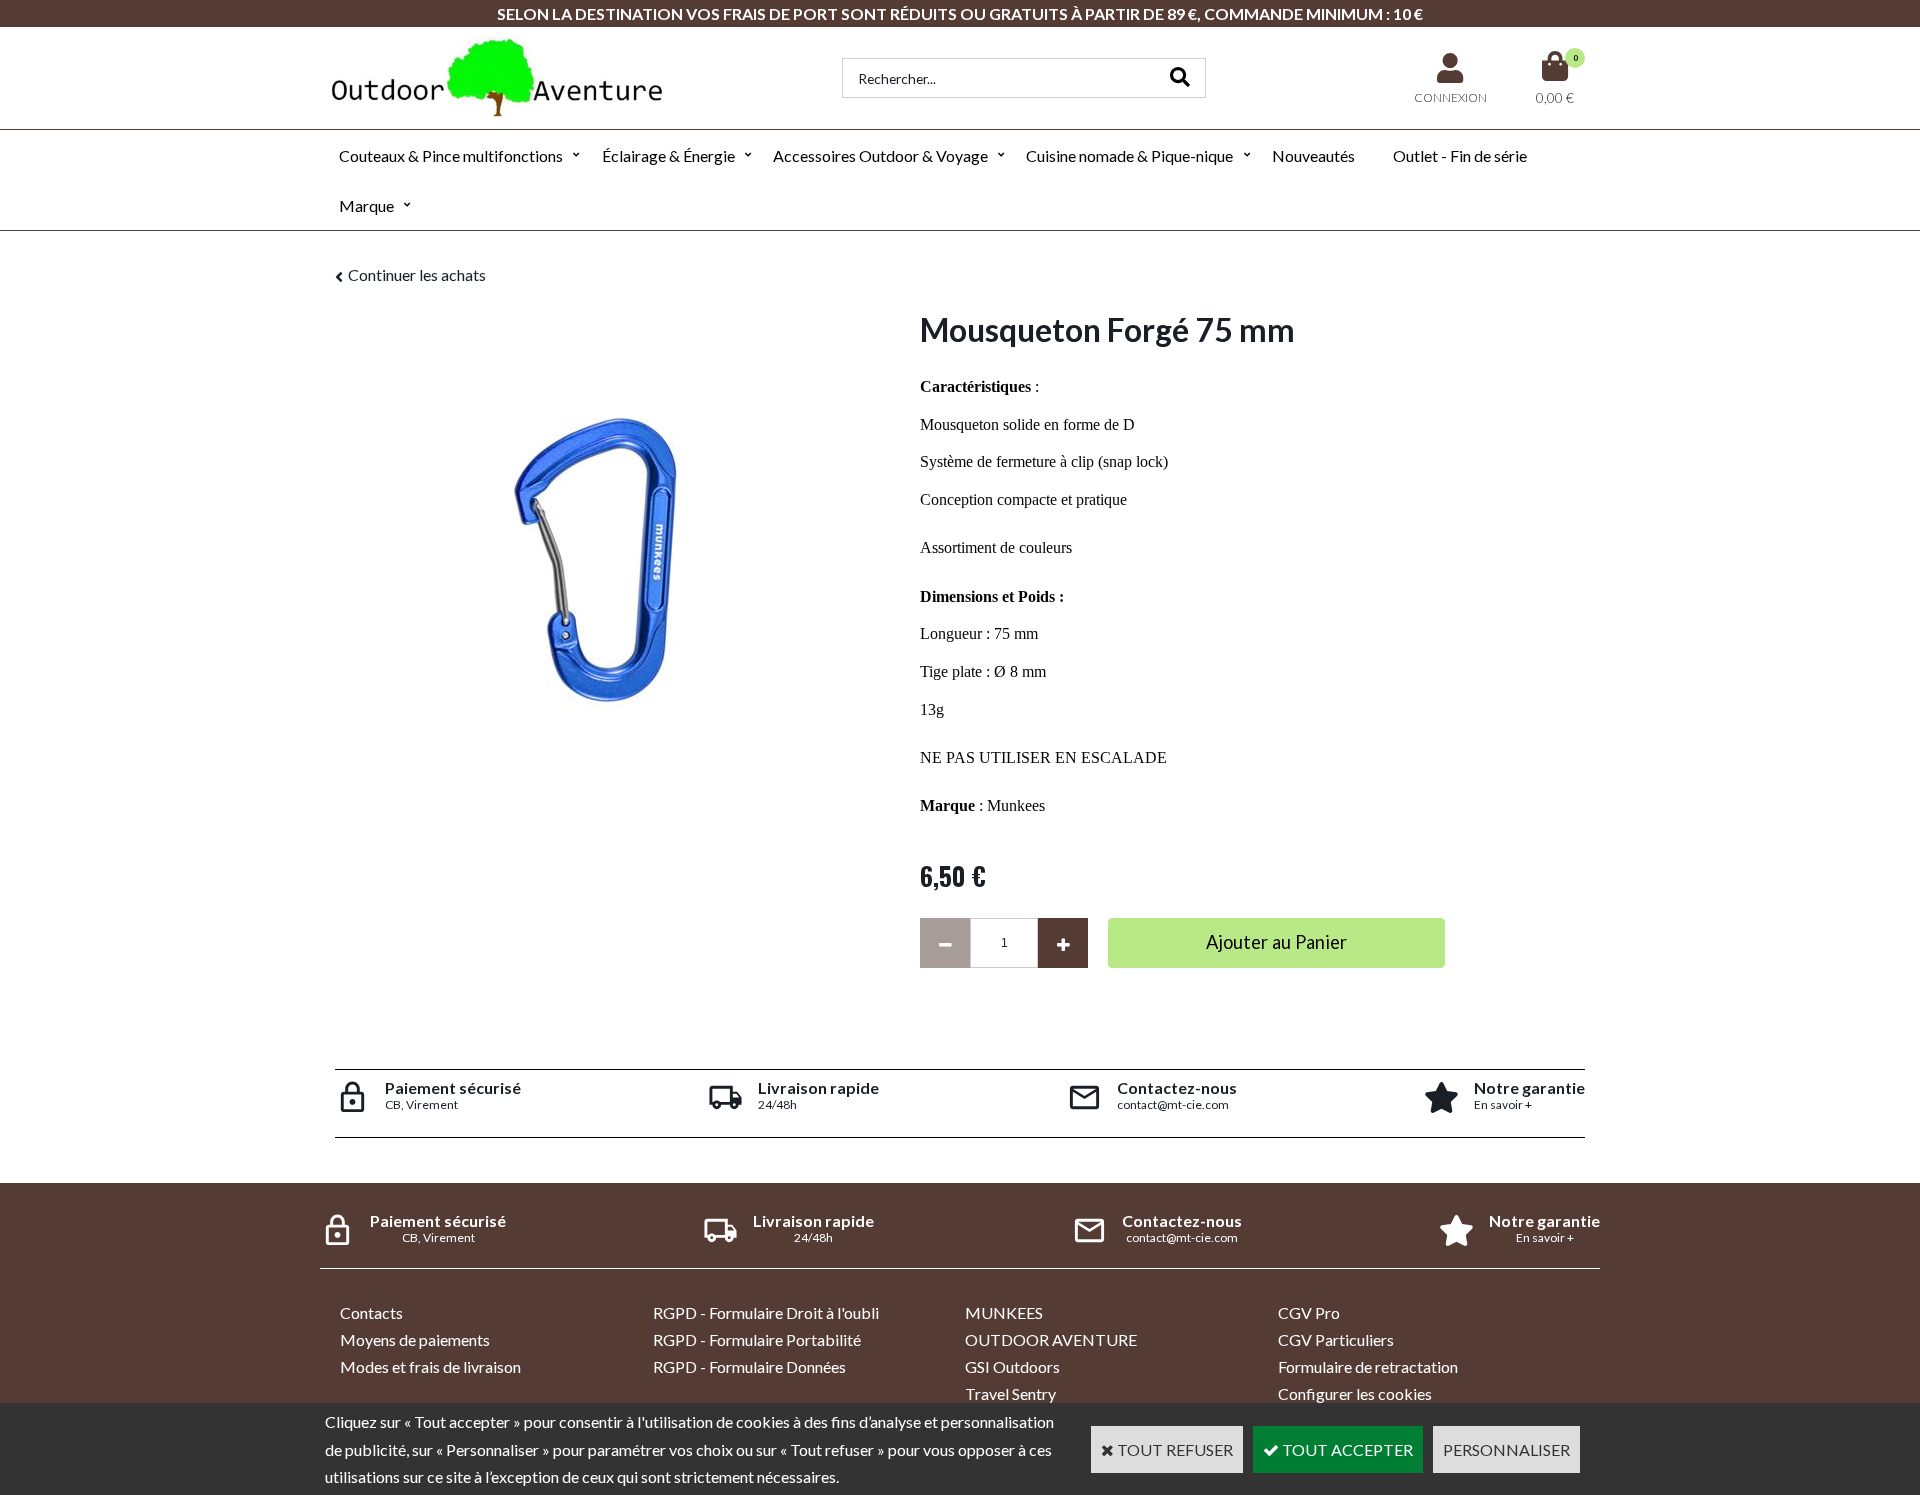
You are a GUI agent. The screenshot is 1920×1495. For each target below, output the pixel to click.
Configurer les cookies (1355, 1393)
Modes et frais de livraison (430, 1366)
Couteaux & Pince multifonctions (451, 155)
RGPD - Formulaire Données (749, 1366)
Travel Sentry (1010, 1393)
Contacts (371, 1312)
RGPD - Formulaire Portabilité (757, 1339)
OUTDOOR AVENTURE (1051, 1339)
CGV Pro (1309, 1312)
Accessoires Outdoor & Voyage (880, 155)
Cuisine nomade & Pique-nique (1129, 155)
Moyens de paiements (415, 1339)
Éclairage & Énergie (668, 155)
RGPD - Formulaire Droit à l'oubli (766, 1312)
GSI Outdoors (1012, 1366)
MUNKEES (1004, 1312)
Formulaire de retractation (1368, 1366)
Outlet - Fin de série (1460, 155)
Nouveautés (1313, 155)
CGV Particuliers (1336, 1339)
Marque (366, 205)
